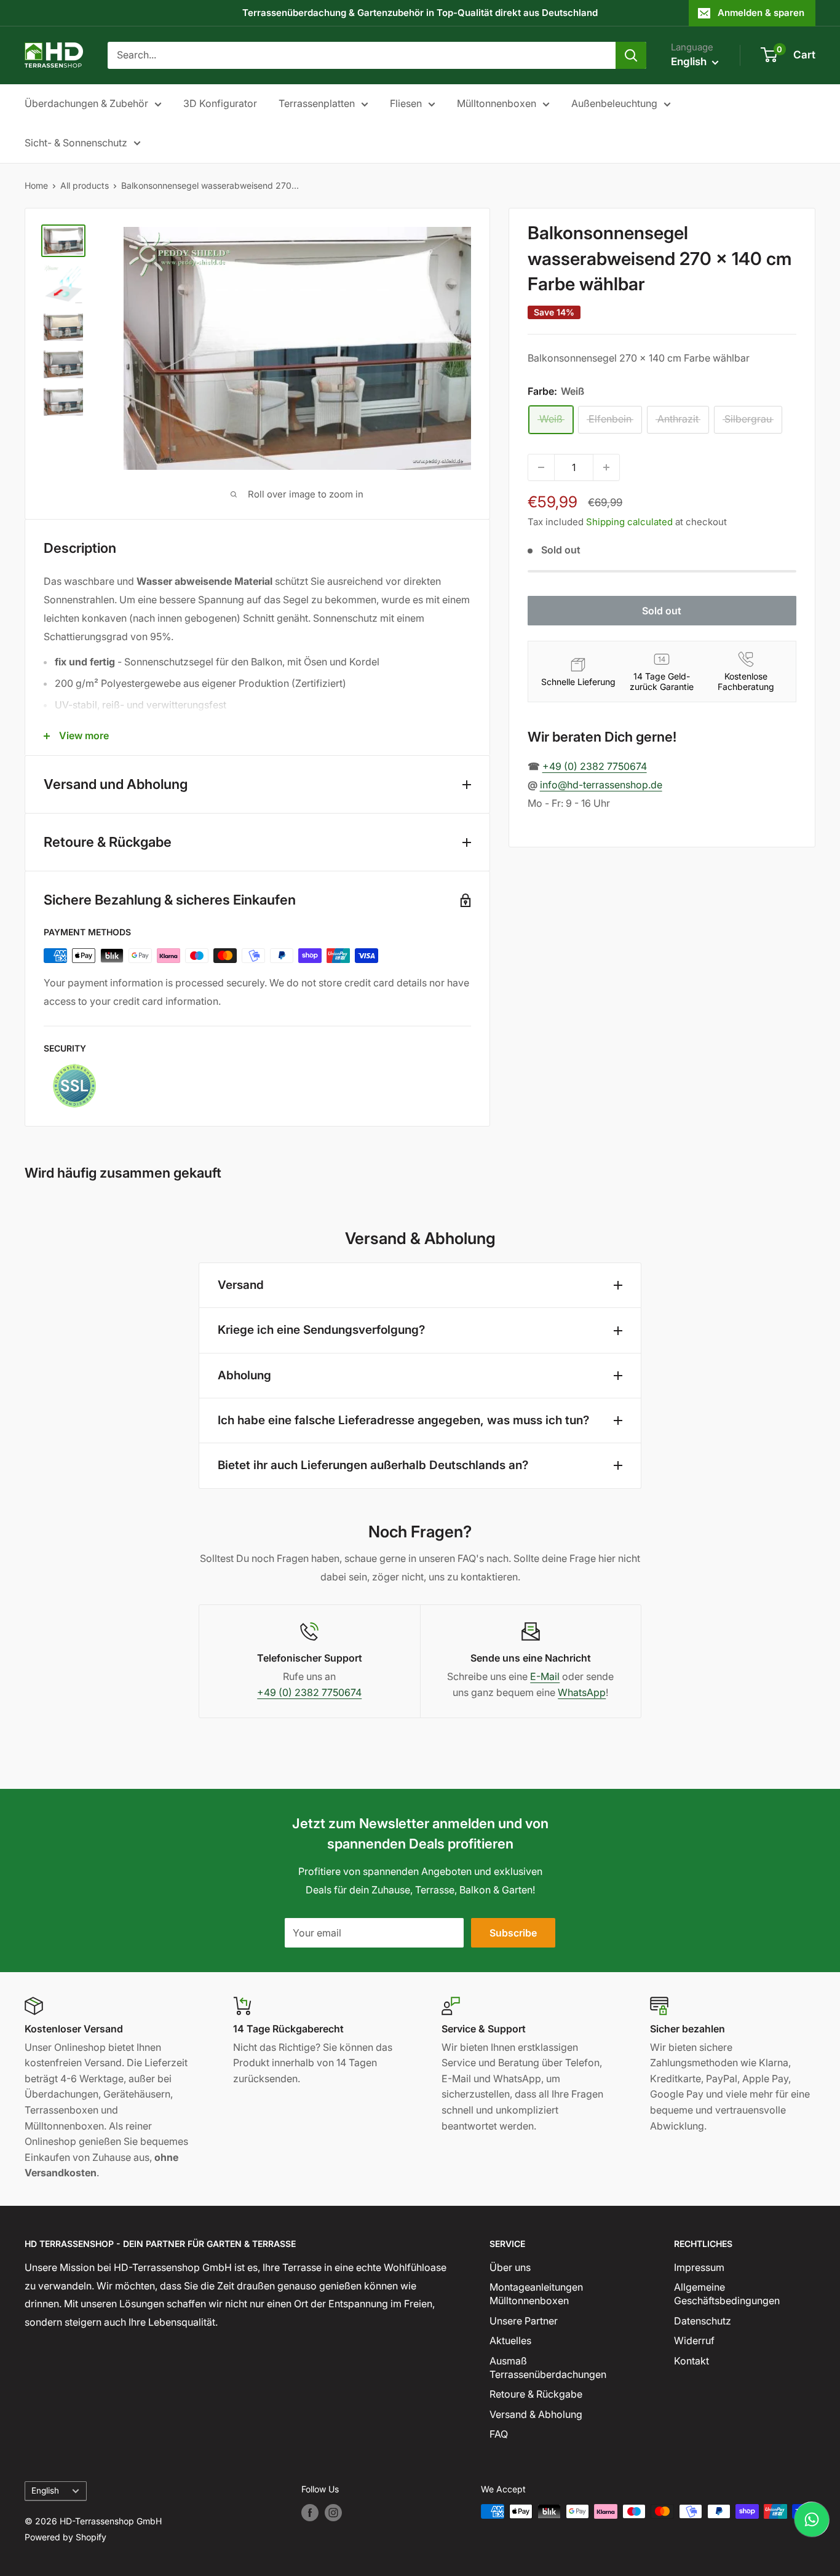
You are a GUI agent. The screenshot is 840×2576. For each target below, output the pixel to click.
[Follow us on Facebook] (310, 2513)
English (45, 2491)
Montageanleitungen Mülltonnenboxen (536, 2294)
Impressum (699, 2267)
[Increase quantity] (606, 467)
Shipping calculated (629, 522)
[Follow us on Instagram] (333, 2513)
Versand (241, 1285)
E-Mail (545, 1676)
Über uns (510, 2267)
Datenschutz (703, 2321)
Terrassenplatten (317, 103)
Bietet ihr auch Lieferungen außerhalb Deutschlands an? (373, 1465)
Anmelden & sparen (761, 13)
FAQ (499, 2434)
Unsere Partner (524, 2321)
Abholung (244, 1375)
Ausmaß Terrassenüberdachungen (548, 2368)
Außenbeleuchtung (614, 103)
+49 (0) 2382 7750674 (595, 766)
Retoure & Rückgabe (536, 2394)
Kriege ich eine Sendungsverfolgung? (321, 1330)
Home (36, 185)
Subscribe (513, 1933)
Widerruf (694, 2340)
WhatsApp (582, 1692)
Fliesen (406, 103)
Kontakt (691, 2361)
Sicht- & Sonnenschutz (76, 143)
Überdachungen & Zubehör (86, 103)
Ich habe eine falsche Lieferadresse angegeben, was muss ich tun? (403, 1420)
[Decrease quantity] (541, 467)
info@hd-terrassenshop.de (601, 785)
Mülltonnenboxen (497, 103)
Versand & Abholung (536, 2414)
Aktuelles (510, 2340)
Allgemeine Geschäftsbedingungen (727, 2294)
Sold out (662, 611)
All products (85, 185)
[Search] (631, 55)
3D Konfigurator (220, 103)
